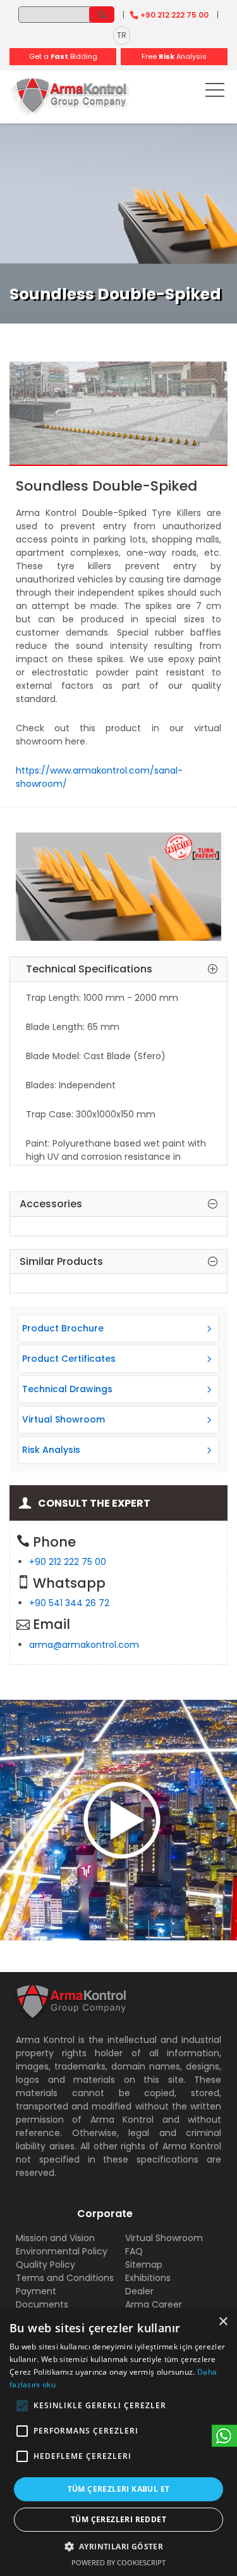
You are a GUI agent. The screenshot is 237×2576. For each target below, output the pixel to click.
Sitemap (144, 2265)
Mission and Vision (55, 2238)
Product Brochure (63, 1328)
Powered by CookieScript (118, 2562)
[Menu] (215, 92)
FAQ (134, 2251)
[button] (22, 2406)
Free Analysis (174, 56)
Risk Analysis (51, 1450)
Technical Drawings (67, 1389)
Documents (42, 2304)
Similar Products (61, 1262)
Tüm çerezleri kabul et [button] (119, 2489)
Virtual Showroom (64, 1419)
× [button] (223, 2322)
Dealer (139, 2291)
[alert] (118, 2442)
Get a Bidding (63, 56)
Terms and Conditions (65, 2278)
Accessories (51, 1204)
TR (122, 35)
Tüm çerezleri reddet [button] (118, 2519)
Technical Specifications (89, 969)
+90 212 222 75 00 (174, 15)
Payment (36, 2291)
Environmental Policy (62, 2251)
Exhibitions (148, 2278)
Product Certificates (69, 1359)
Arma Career (154, 2304)
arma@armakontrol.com (84, 1645)
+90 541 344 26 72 (69, 1603)
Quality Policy (46, 2265)
